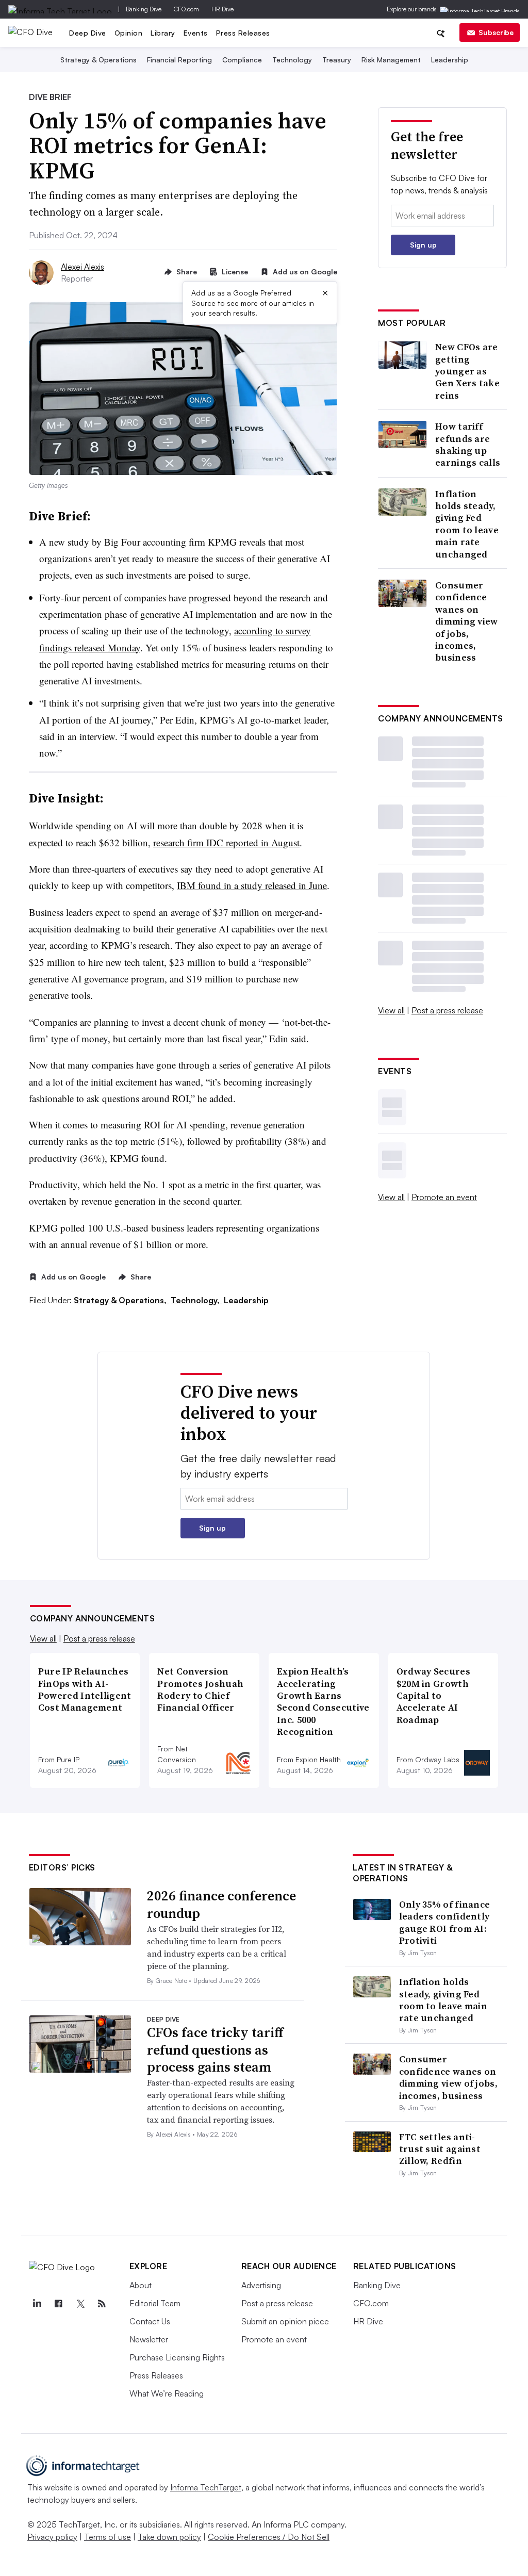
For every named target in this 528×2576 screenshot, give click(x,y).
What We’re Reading (167, 2393)
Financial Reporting (179, 60)
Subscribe (496, 32)
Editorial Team (155, 2303)
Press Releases (243, 33)
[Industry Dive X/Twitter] (80, 2304)
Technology (292, 60)
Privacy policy (52, 2537)
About (141, 2285)
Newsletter (149, 2339)
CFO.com (186, 9)
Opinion (129, 33)
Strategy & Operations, (121, 1300)
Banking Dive (144, 9)
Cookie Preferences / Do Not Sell (269, 2537)
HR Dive (222, 9)
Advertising (261, 2285)
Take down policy (169, 2537)
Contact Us (150, 2321)
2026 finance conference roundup (221, 1905)
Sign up (423, 245)
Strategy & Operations (98, 60)
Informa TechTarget (206, 2487)
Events (196, 33)
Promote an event (444, 1197)
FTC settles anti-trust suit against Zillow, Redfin (440, 2149)
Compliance (242, 60)
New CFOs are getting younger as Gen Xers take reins (467, 371)
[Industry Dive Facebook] (59, 2304)
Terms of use (108, 2537)
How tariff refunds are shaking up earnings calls (468, 445)
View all (391, 1010)
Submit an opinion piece (285, 2321)
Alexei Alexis (82, 267)
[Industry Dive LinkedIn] (37, 2304)
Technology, (196, 1300)
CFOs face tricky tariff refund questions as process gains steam (215, 2050)
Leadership (450, 60)
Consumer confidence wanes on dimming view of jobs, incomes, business (467, 621)
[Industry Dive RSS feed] (102, 2304)
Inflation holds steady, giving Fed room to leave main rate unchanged (467, 524)
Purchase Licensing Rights (177, 2357)
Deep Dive (88, 33)
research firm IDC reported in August (226, 842)
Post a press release (447, 1010)
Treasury (337, 60)
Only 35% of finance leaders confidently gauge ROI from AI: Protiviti (445, 1922)
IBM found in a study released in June (252, 885)
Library (163, 33)
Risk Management (391, 60)
